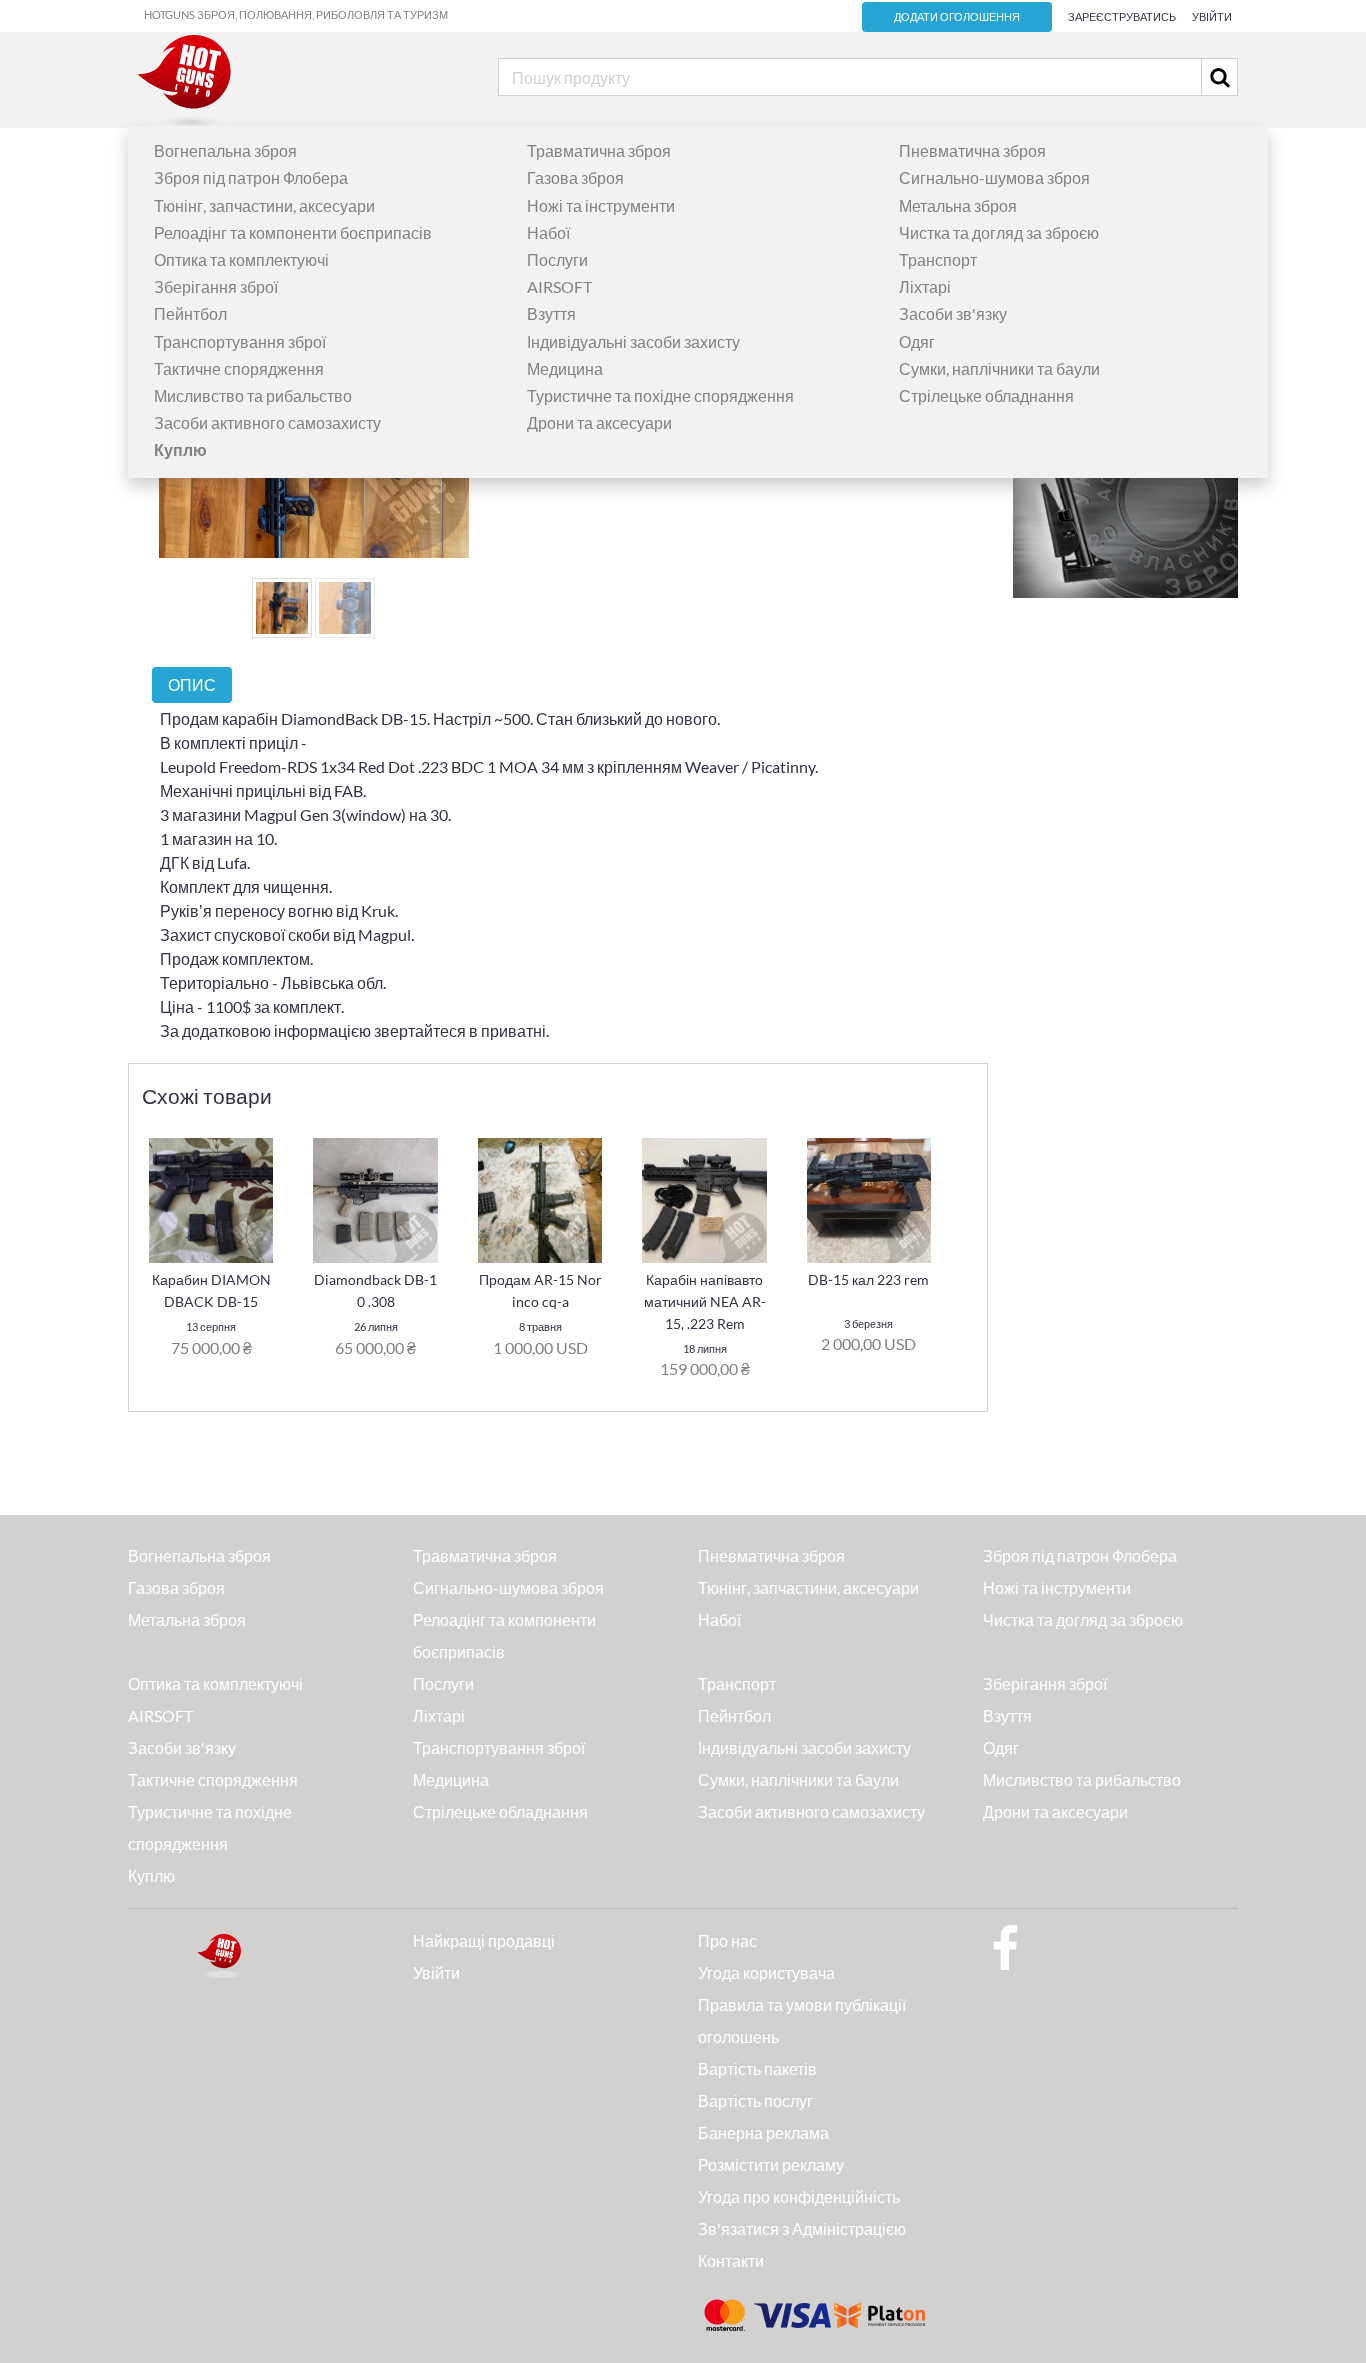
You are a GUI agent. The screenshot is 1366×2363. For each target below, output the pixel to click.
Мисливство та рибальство (253, 395)
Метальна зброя (958, 205)
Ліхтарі (925, 286)
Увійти (1212, 16)
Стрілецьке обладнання (986, 395)
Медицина (565, 368)
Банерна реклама (763, 2132)
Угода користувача (766, 1972)
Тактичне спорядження (239, 368)
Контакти (731, 2260)
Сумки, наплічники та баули (999, 368)
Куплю (151, 1875)
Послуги (557, 259)
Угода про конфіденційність (799, 2196)
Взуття (551, 313)
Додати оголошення (957, 17)
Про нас (727, 1940)
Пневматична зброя (972, 150)
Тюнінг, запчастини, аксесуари (264, 205)
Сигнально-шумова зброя (994, 177)
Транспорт (938, 259)
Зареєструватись (1122, 16)
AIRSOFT (559, 286)
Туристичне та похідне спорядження (660, 395)
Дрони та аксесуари (599, 422)
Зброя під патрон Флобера (251, 177)
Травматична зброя (599, 150)
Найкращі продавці (484, 1940)
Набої (548, 232)
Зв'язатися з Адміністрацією (802, 2228)
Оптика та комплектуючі (241, 259)
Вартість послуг (755, 2100)
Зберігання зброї (216, 286)
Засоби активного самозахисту (267, 422)
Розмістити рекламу (771, 2164)
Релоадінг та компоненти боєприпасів (293, 232)
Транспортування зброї (240, 341)
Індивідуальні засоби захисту (633, 341)
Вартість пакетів (757, 2068)
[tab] (192, 684)
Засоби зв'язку (953, 313)
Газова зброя (575, 177)
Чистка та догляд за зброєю (999, 232)
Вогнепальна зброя (225, 150)
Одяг (917, 341)
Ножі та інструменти (601, 205)
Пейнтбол (190, 313)
